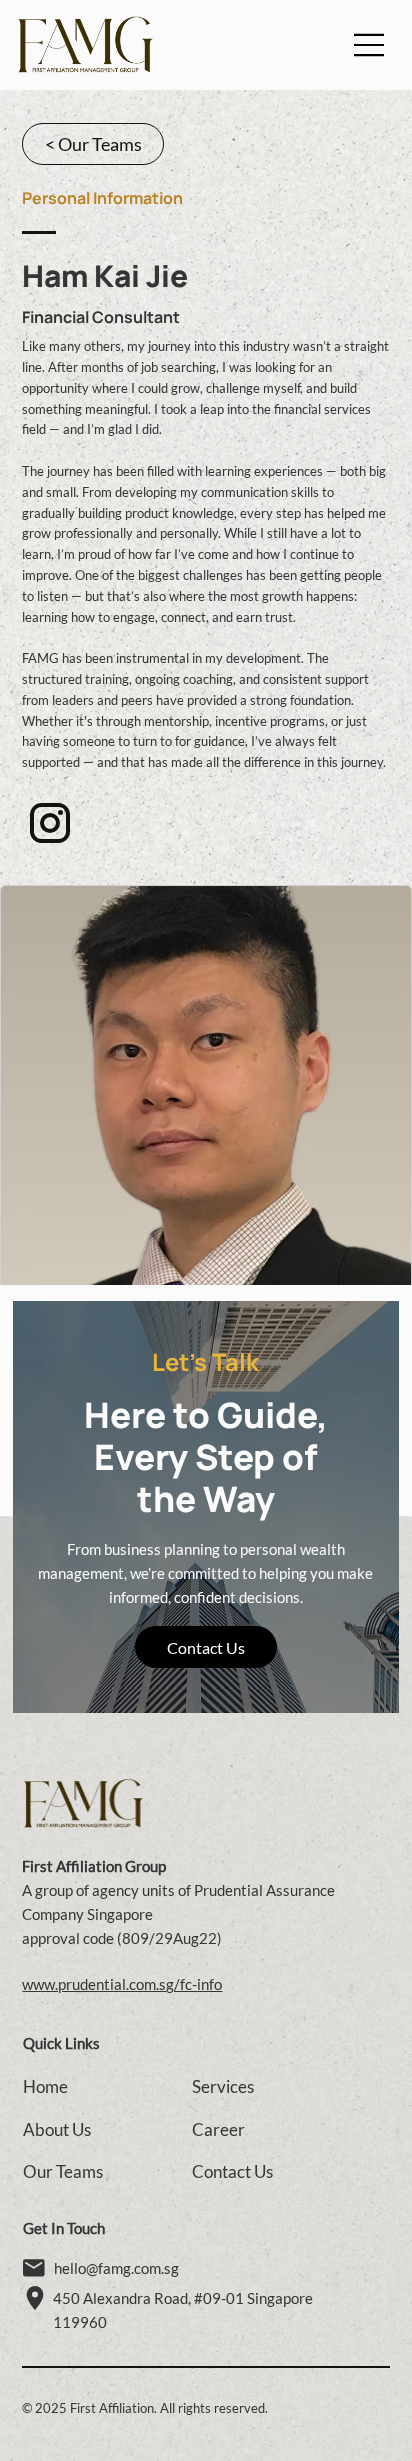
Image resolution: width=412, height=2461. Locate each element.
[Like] (50, 823)
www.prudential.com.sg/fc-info (122, 1984)
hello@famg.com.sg (116, 2268)
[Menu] (370, 45)
